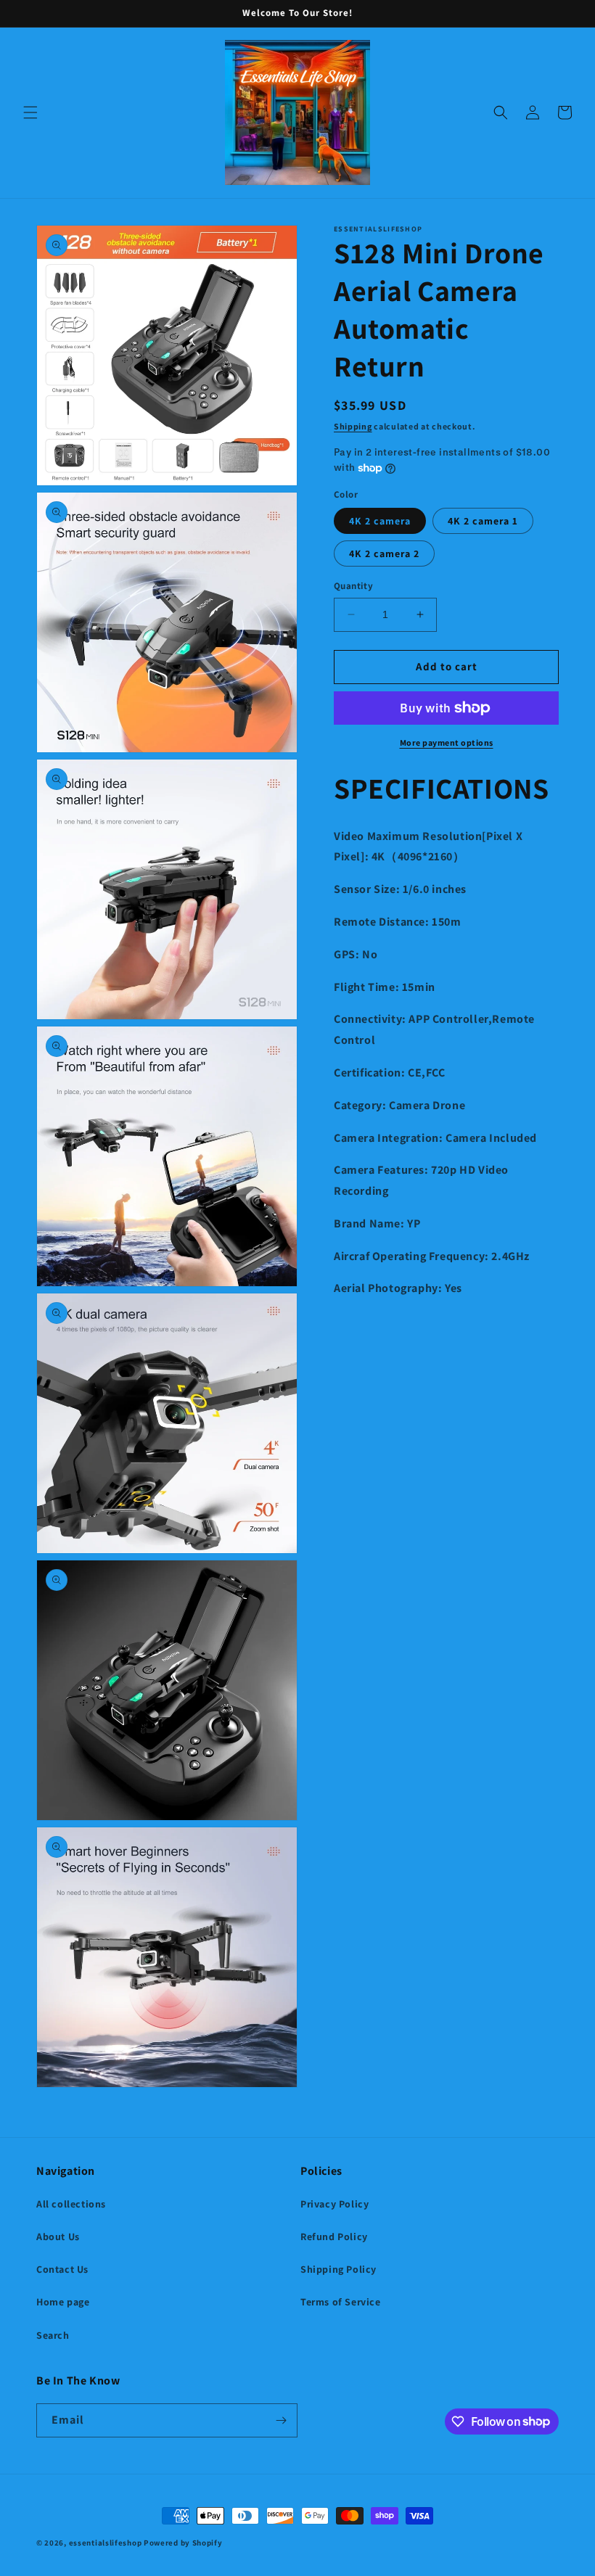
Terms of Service (341, 2302)
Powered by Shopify (183, 2543)
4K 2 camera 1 (483, 521)
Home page (63, 2302)
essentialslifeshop (106, 2543)
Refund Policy (334, 2236)
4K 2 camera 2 (384, 554)
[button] (30, 112)
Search (53, 2335)
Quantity (353, 586)
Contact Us (62, 2269)
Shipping (353, 426)
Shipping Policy (338, 2269)
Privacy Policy (335, 2204)
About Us (58, 2236)
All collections (71, 2204)
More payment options (447, 742)
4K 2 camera (380, 521)
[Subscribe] (281, 2420)
